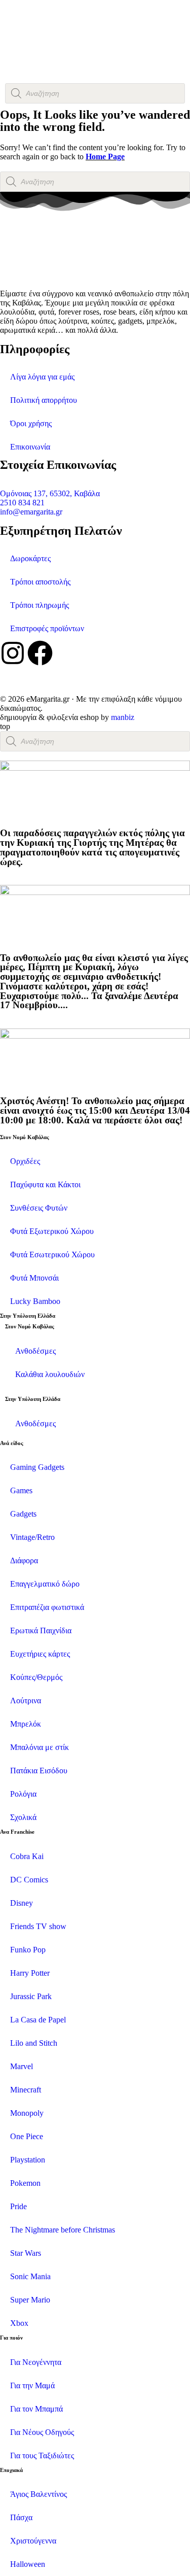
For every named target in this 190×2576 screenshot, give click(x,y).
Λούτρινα (26, 1701)
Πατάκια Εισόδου (39, 1771)
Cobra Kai (27, 1856)
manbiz (123, 717)
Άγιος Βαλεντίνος (39, 2494)
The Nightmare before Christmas (63, 2230)
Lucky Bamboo (35, 1301)
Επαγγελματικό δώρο (45, 1584)
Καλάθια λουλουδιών (50, 1374)
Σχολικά (23, 1817)
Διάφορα (24, 1560)
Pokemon (25, 2183)
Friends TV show (38, 1926)
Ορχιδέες (25, 1161)
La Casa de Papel (38, 2020)
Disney (22, 1903)
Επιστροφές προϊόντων (47, 628)
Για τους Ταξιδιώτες (42, 2455)
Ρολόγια (23, 1794)
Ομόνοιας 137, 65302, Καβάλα (50, 493)
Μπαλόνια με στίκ (40, 1747)
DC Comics (29, 1880)
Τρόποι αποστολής (40, 582)
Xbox (19, 2323)
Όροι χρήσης (31, 423)
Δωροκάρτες (30, 558)
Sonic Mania (30, 2276)
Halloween (28, 2564)
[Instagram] (13, 653)
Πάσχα (21, 2517)
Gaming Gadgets (37, 1467)
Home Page (105, 157)
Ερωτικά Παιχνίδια (41, 1630)
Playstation (28, 2160)
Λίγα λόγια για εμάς (42, 377)
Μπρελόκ (26, 1724)
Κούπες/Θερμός (36, 1677)
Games (21, 1490)
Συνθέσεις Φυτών (39, 1208)
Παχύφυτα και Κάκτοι (45, 1184)
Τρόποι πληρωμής (40, 605)
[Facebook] (40, 653)
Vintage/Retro (32, 1537)
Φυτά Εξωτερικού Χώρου (52, 1231)
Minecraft (26, 2090)
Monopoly (27, 2113)
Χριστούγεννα (33, 2541)
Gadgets (23, 1514)
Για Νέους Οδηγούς (42, 2432)
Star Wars (26, 2253)
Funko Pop (28, 1950)
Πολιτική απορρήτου (44, 400)
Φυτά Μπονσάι (34, 1278)
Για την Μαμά (32, 2385)
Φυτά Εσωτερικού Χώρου (52, 1255)
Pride (18, 2206)
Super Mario (30, 2300)
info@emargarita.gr (31, 512)
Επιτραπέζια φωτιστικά (47, 1607)
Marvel (22, 2066)
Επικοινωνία (30, 447)
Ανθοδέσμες (35, 1351)
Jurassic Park (31, 1996)
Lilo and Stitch (34, 2043)
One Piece (27, 2136)
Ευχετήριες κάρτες (40, 1654)
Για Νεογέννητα (36, 2362)
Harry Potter (30, 1973)
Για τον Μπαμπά (36, 2409)
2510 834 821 (22, 503)
